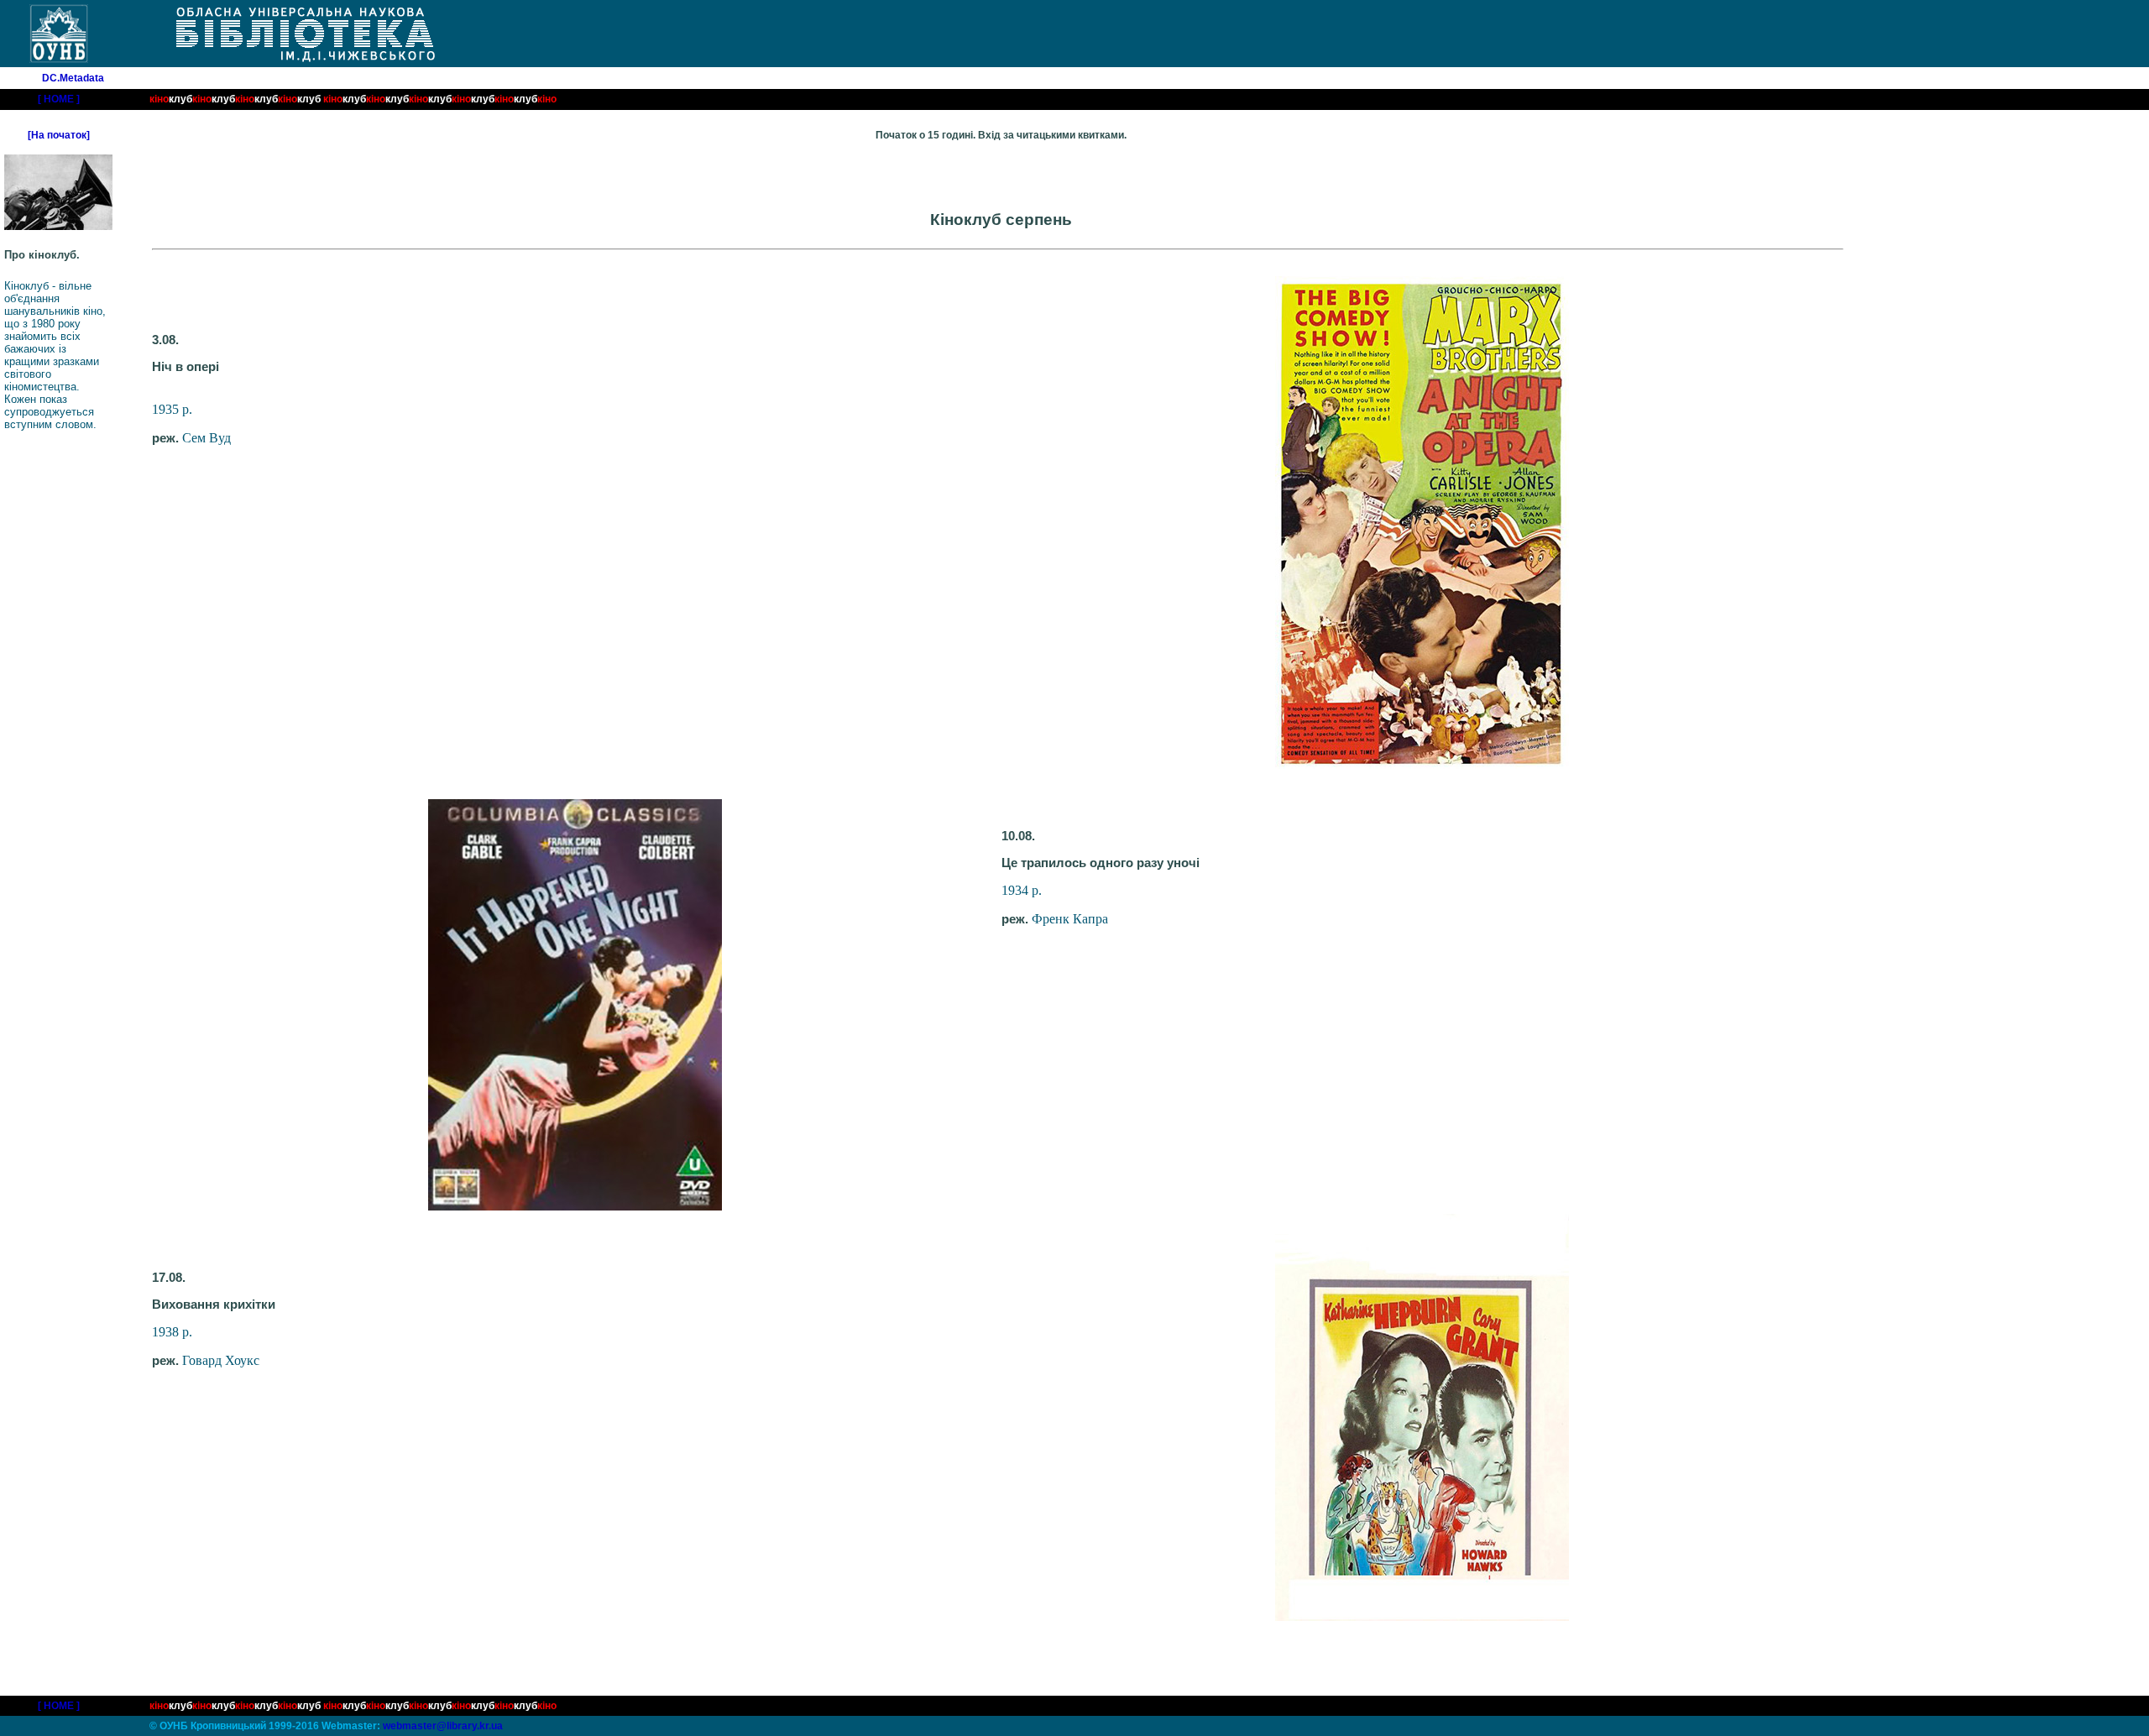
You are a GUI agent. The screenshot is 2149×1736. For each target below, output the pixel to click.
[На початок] (59, 135)
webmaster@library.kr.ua (443, 1726)
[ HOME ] (59, 99)
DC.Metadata (73, 78)
